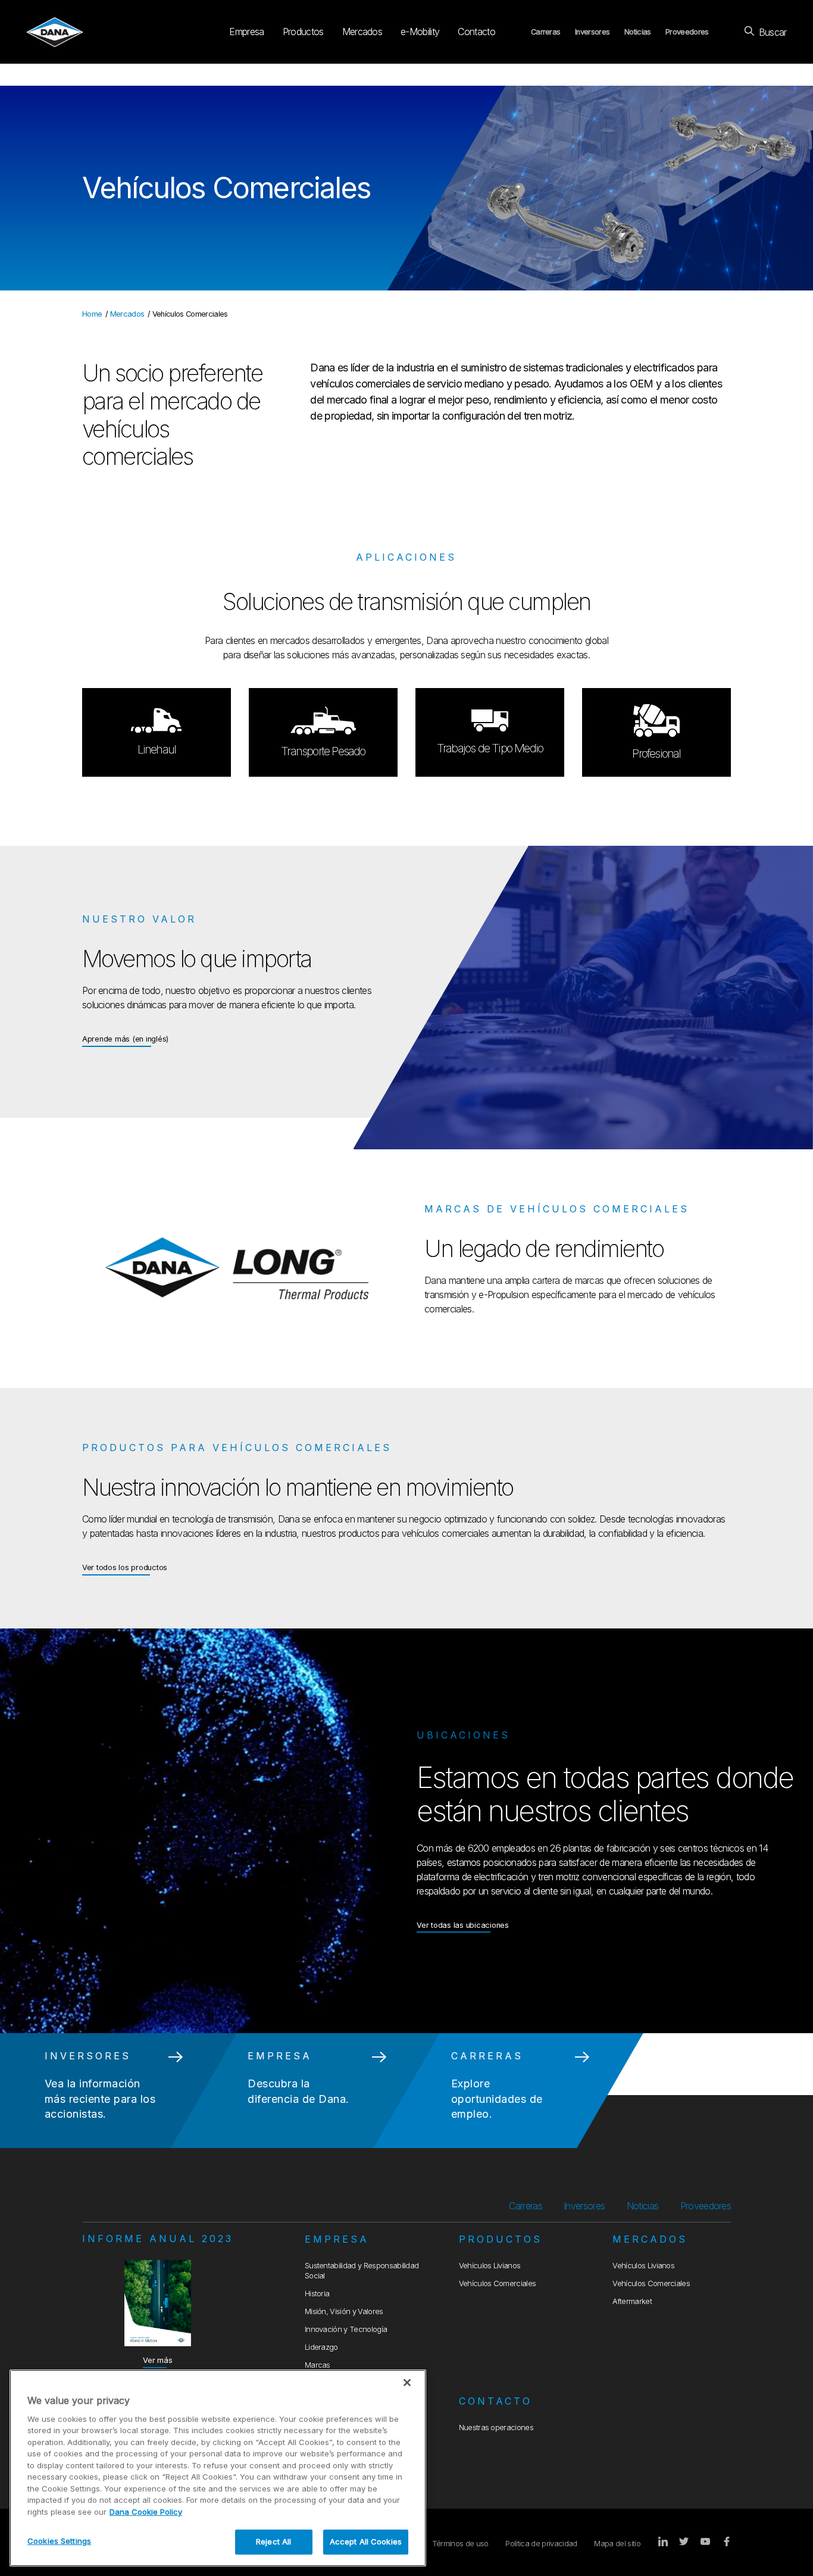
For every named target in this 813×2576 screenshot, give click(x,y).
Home (92, 314)
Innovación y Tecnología (346, 2329)
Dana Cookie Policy (146, 2512)
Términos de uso (460, 2544)
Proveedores (687, 32)
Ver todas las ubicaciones (463, 1925)
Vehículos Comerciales (498, 2283)
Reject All (273, 2541)
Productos (303, 32)
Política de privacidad (541, 2544)
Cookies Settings (59, 2541)
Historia (317, 2294)
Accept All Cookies (366, 2541)
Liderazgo (321, 2347)
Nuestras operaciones (496, 2427)
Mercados (362, 32)
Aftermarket (632, 2301)
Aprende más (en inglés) (125, 1039)
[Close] (407, 2383)
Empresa (246, 32)
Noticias (638, 32)
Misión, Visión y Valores (344, 2311)
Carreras (546, 32)
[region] (218, 2468)
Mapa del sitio (617, 2544)
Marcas (318, 2365)
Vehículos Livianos (490, 2266)
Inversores (592, 32)
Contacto (476, 32)
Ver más (157, 2360)
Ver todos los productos (125, 1567)
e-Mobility (420, 32)
